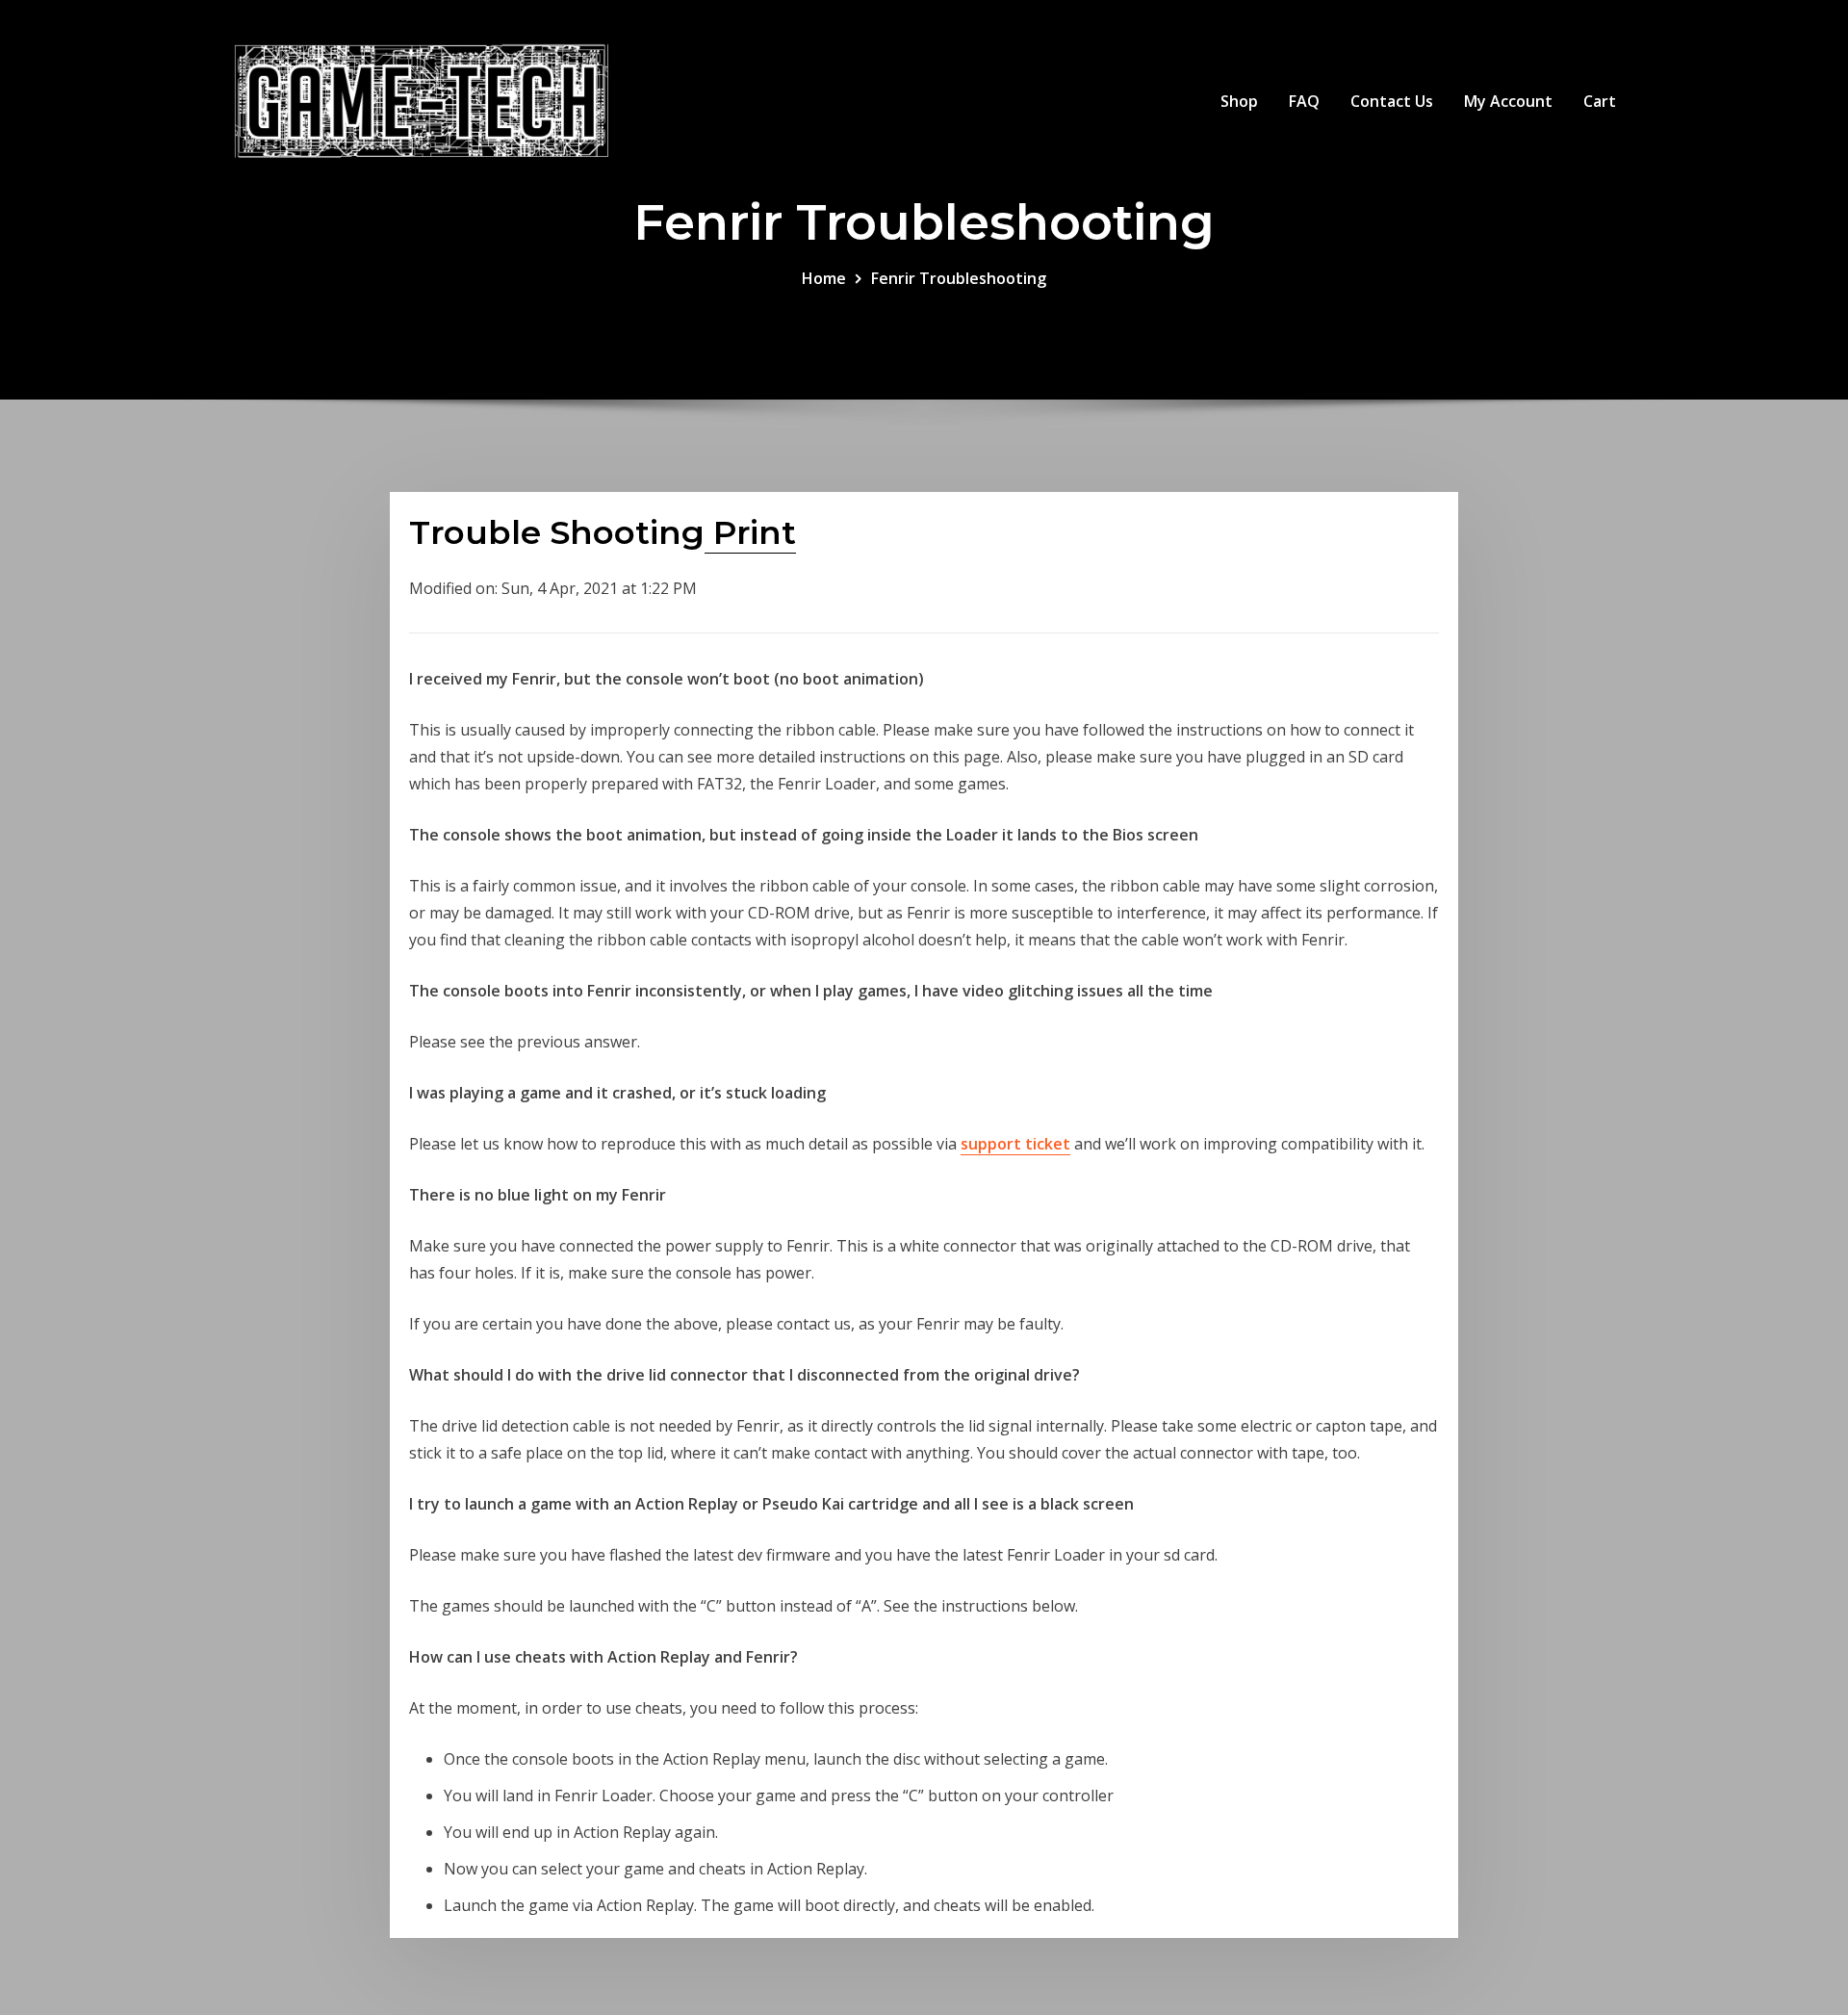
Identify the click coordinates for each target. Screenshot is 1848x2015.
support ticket (1015, 1144)
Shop (1239, 101)
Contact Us (1392, 101)
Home (824, 278)
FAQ (1304, 101)
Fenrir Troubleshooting (959, 278)
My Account (1508, 101)
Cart (1600, 101)
